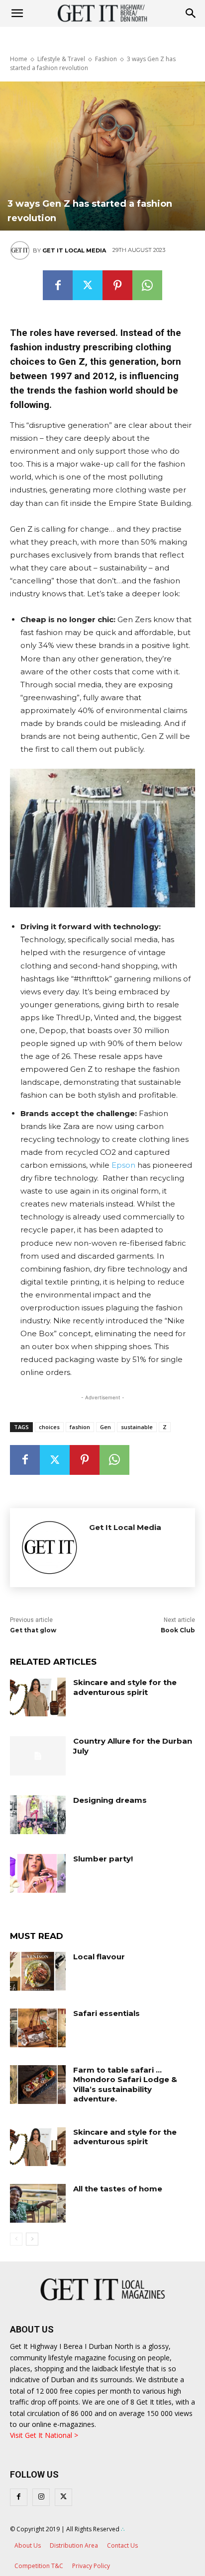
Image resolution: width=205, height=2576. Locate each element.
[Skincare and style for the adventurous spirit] (38, 1697)
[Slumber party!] (38, 1873)
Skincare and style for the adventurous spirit (125, 1687)
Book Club (178, 1630)
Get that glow (33, 1630)
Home (19, 59)
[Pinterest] (117, 285)
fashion (80, 1427)
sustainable (137, 1427)
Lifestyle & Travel (61, 59)
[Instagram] (41, 2497)
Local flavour (99, 1957)
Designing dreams (110, 1800)
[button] (191, 13)
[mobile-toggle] (17, 13)
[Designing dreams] (38, 1815)
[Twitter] (88, 285)
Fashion (106, 59)
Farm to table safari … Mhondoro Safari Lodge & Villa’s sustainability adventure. (125, 2085)
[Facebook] (58, 285)
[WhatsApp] (147, 285)
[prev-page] (16, 2239)
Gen (105, 1427)
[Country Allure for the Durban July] (38, 1756)
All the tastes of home (118, 2189)
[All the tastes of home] (38, 2203)
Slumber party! (103, 1859)
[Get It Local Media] (21, 250)
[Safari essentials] (38, 2028)
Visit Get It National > (44, 2435)
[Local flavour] (38, 1971)
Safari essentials (106, 2013)
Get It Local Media (74, 250)
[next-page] (32, 2239)
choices (49, 1427)
